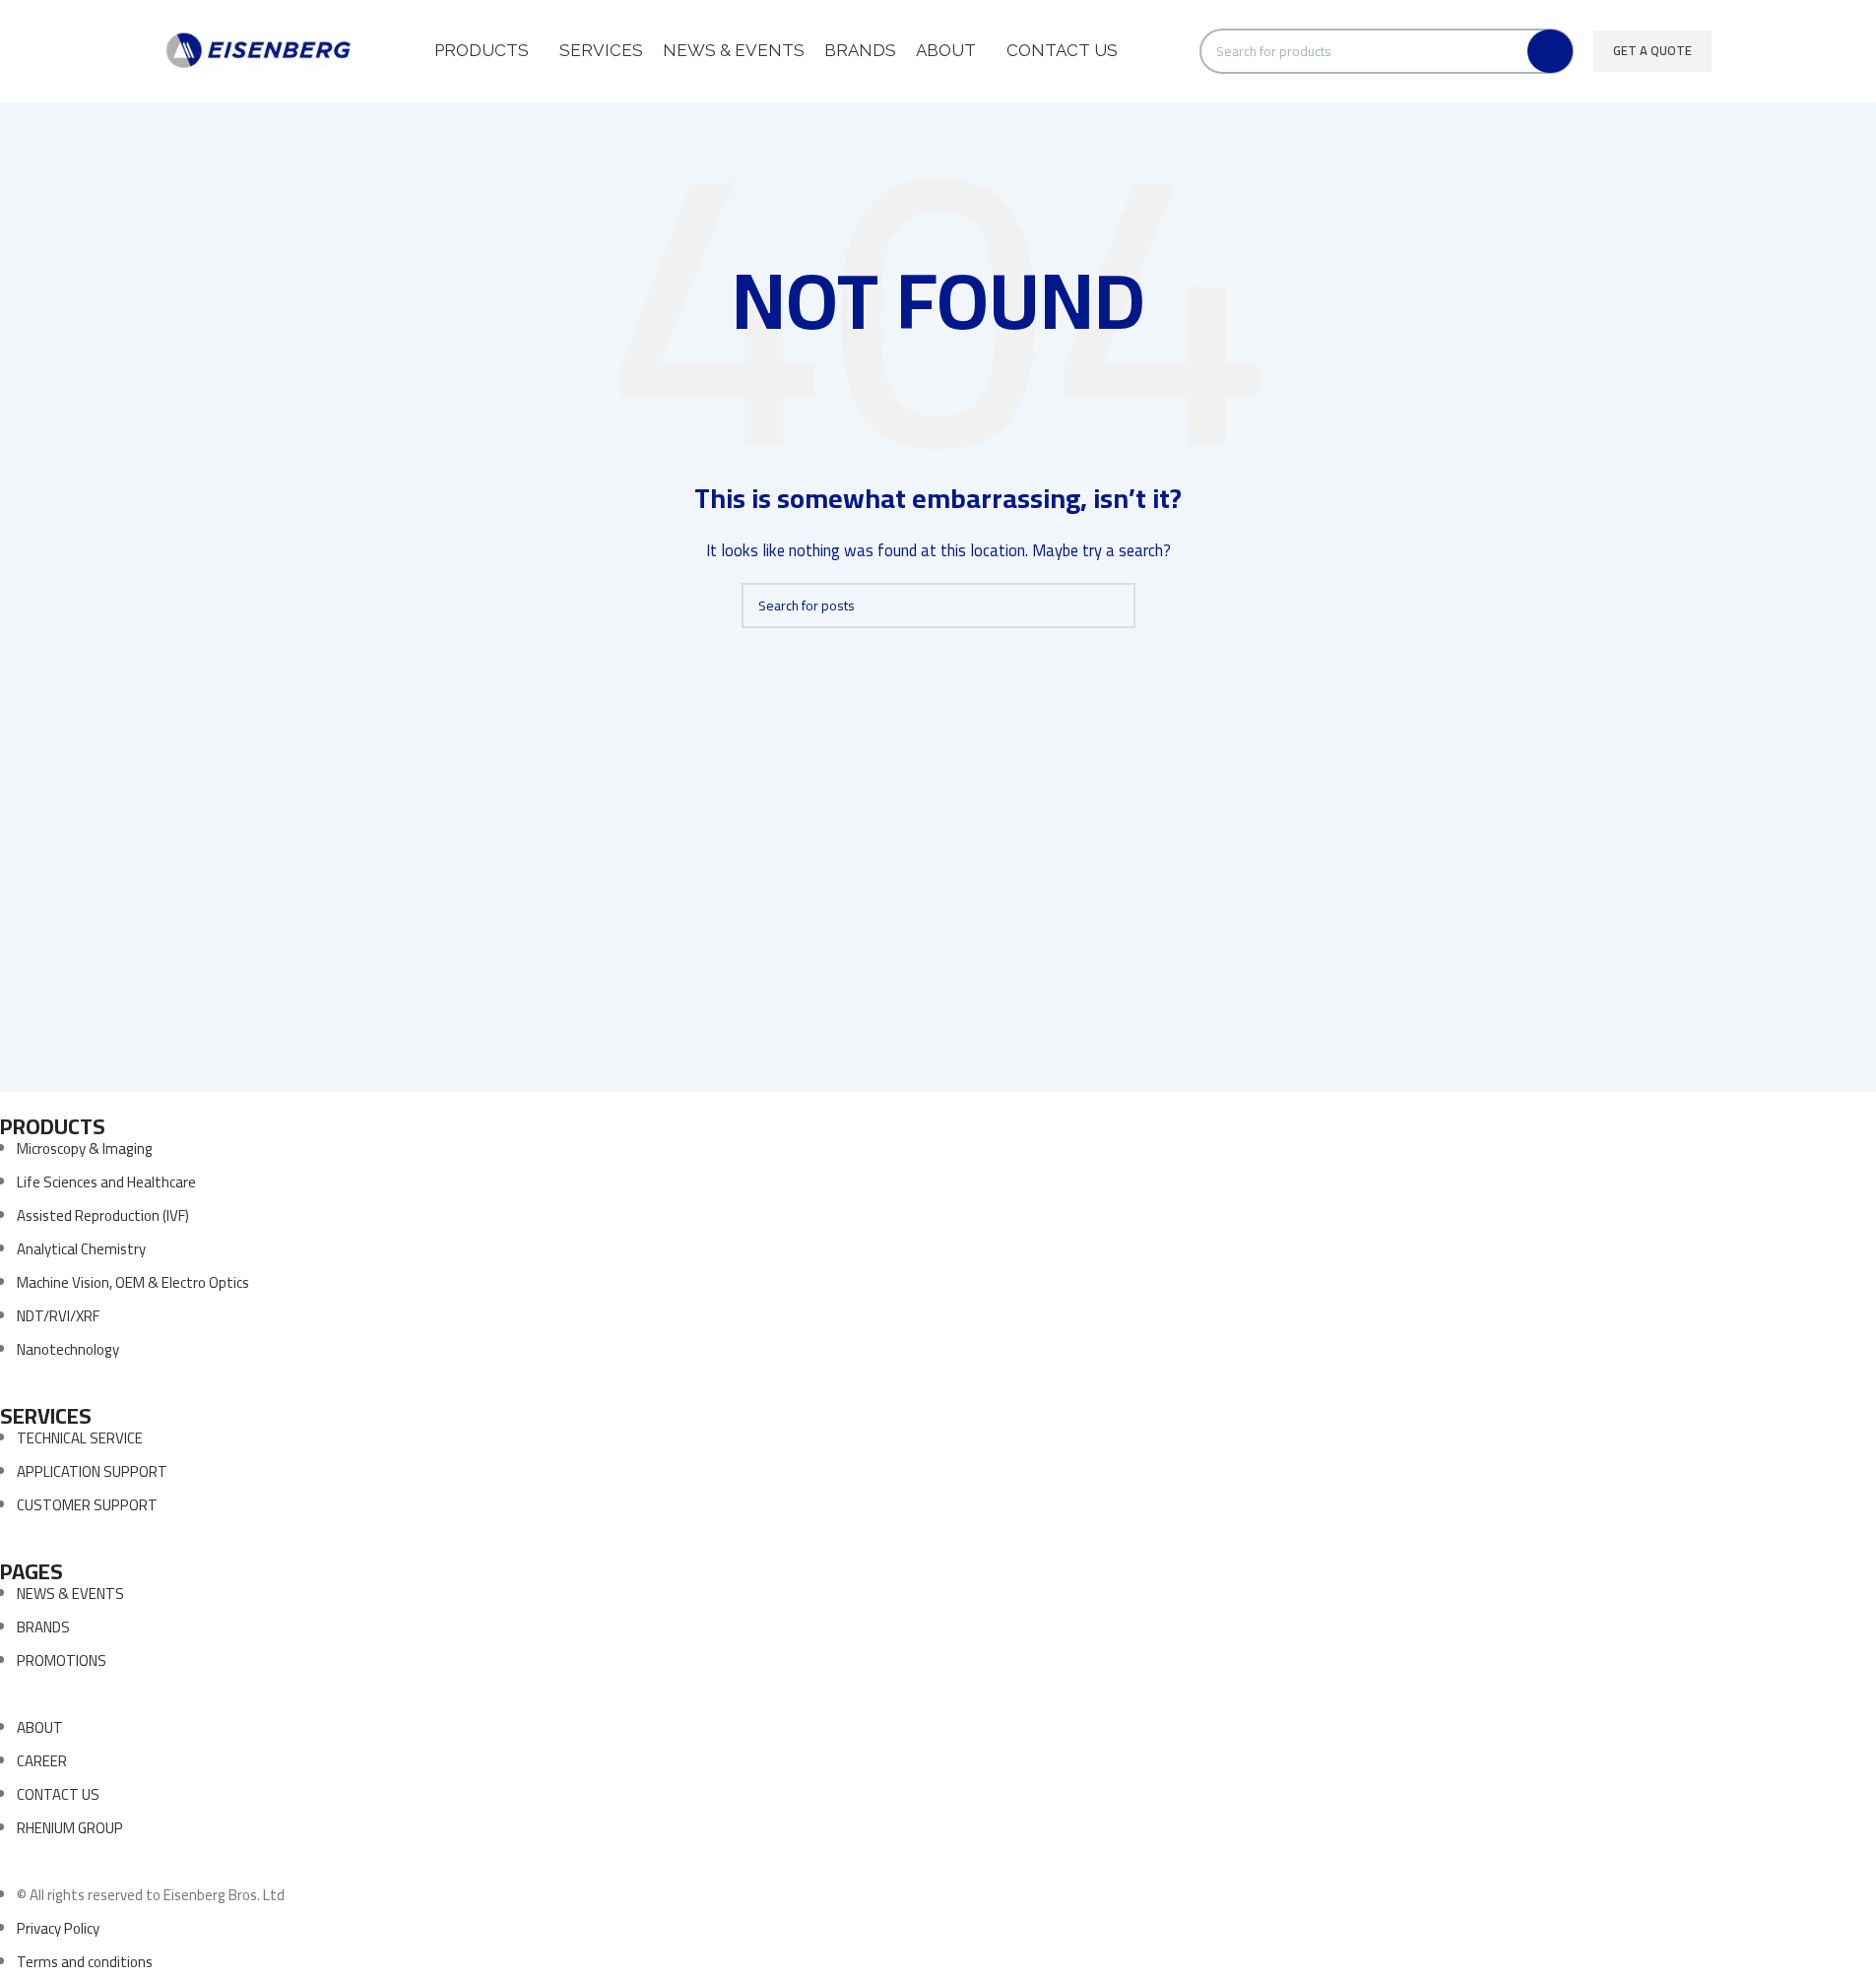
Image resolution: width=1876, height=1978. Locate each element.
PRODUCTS (53, 1126)
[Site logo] (259, 50)
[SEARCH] (1550, 51)
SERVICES (46, 1416)
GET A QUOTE (1652, 50)
